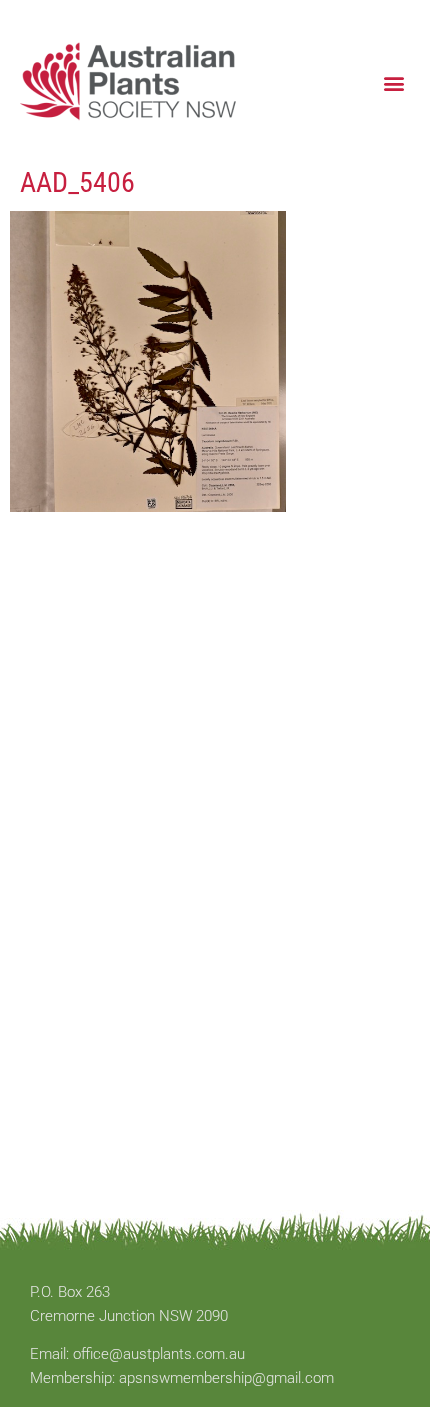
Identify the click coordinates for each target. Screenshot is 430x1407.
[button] (393, 82)
